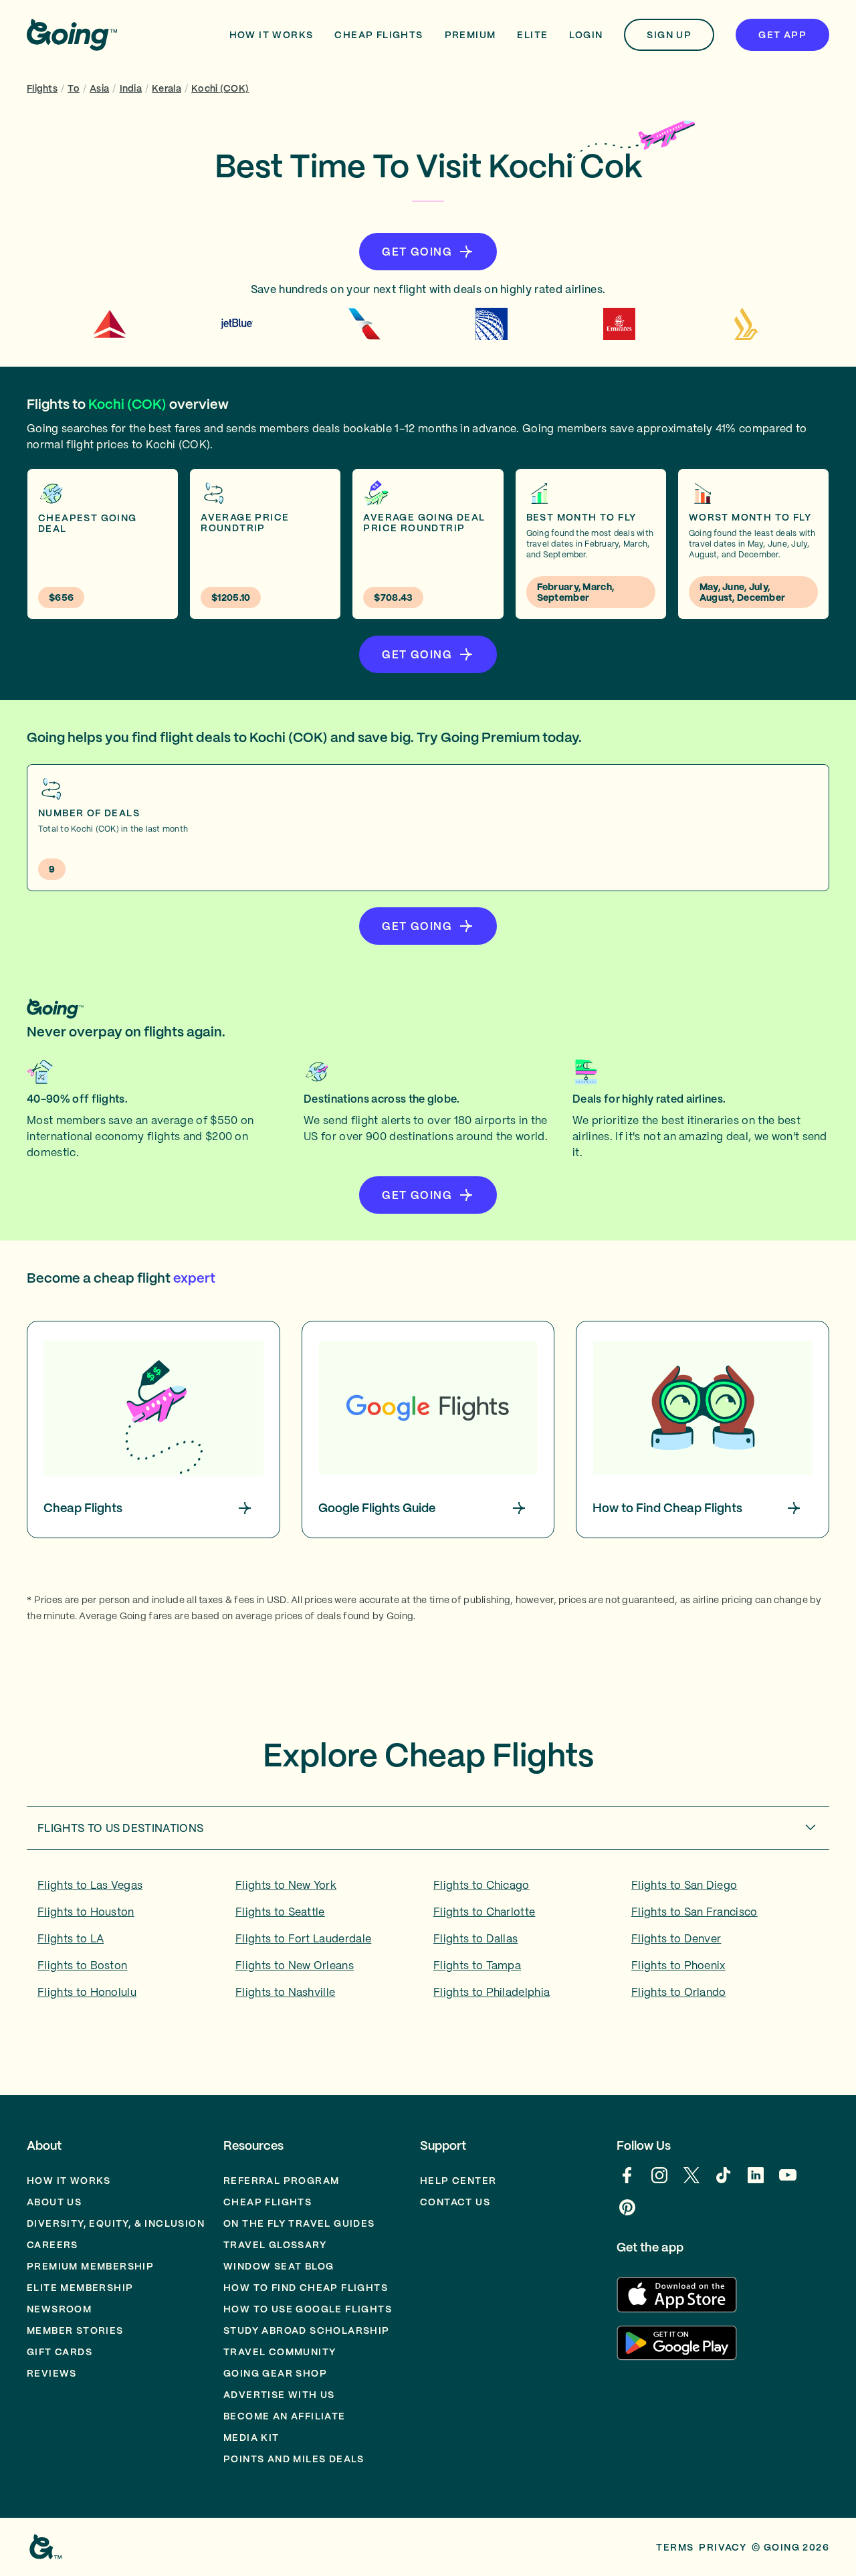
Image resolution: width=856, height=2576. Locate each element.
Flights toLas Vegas (90, 1885)
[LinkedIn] (756, 2182)
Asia (99, 88)
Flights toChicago (481, 1885)
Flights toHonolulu (87, 1992)
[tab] (428, 1828)
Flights (42, 88)
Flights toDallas (475, 1938)
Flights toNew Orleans (295, 1965)
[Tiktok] (724, 2182)
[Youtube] (788, 2182)
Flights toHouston (86, 1912)
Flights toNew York (286, 1885)
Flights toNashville (285, 1992)
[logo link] (72, 35)
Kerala (167, 88)
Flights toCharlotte (484, 1912)
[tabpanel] (428, 1943)
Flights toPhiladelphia (492, 1992)
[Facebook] (627, 2182)
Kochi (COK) (220, 88)
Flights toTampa (477, 1965)
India (131, 88)
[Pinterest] (627, 2214)
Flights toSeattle (280, 1912)
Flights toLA (71, 1938)
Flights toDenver (676, 1938)
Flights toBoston (82, 1965)
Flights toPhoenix (678, 1965)
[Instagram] (659, 2182)
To (74, 88)
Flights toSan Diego (684, 1885)
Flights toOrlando (679, 1992)
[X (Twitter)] (691, 2182)
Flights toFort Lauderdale (303, 1938)
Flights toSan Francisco (694, 1912)
